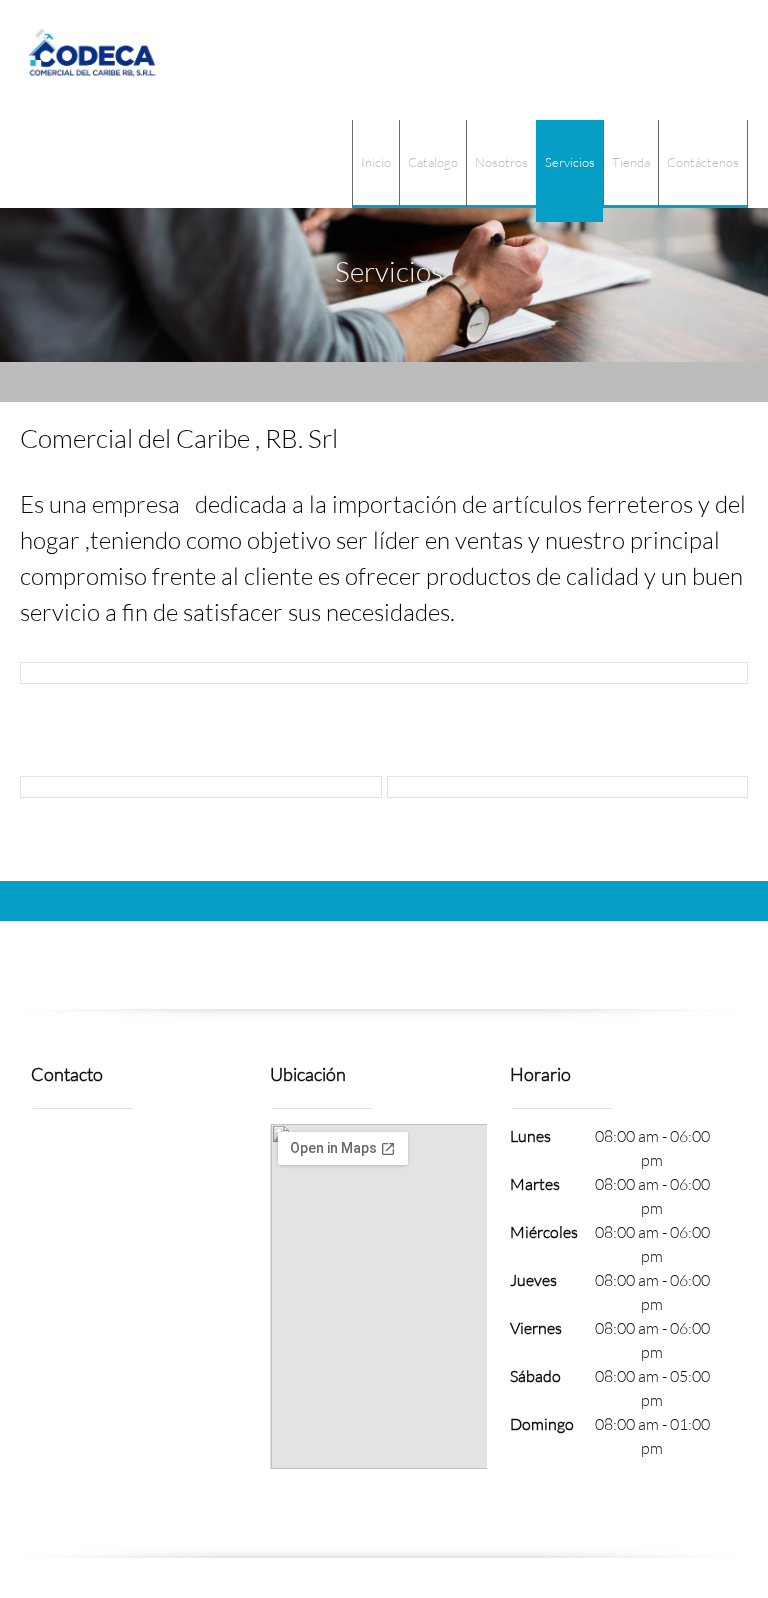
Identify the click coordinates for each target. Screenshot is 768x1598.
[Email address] (103, 1153)
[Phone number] (151, 1153)
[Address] (55, 1153)
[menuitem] (375, 164)
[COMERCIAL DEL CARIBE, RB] (92, 60)
